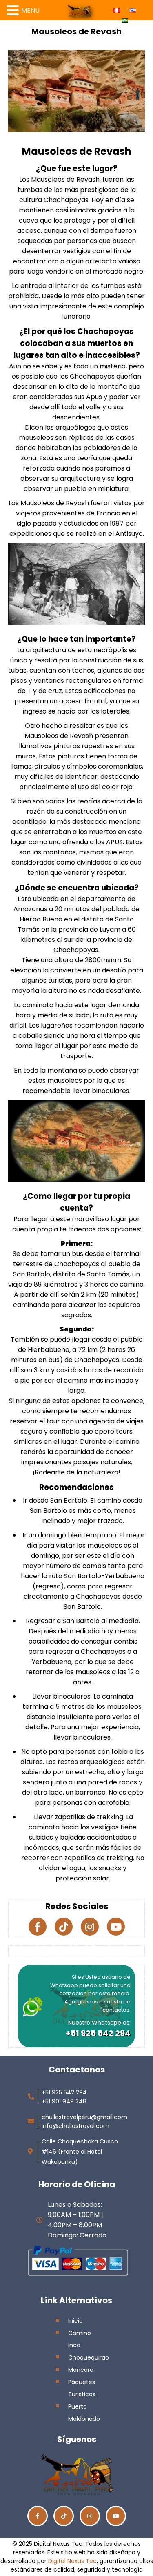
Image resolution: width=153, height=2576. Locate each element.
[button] (14, 9)
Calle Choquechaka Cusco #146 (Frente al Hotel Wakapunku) (80, 2152)
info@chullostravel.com (75, 2126)
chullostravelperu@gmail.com (84, 2117)
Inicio (75, 2321)
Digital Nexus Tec (72, 2561)
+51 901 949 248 (64, 2101)
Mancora (81, 2370)
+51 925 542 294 (98, 2033)
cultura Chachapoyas (54, 200)
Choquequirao (89, 2357)
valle (93, 407)
